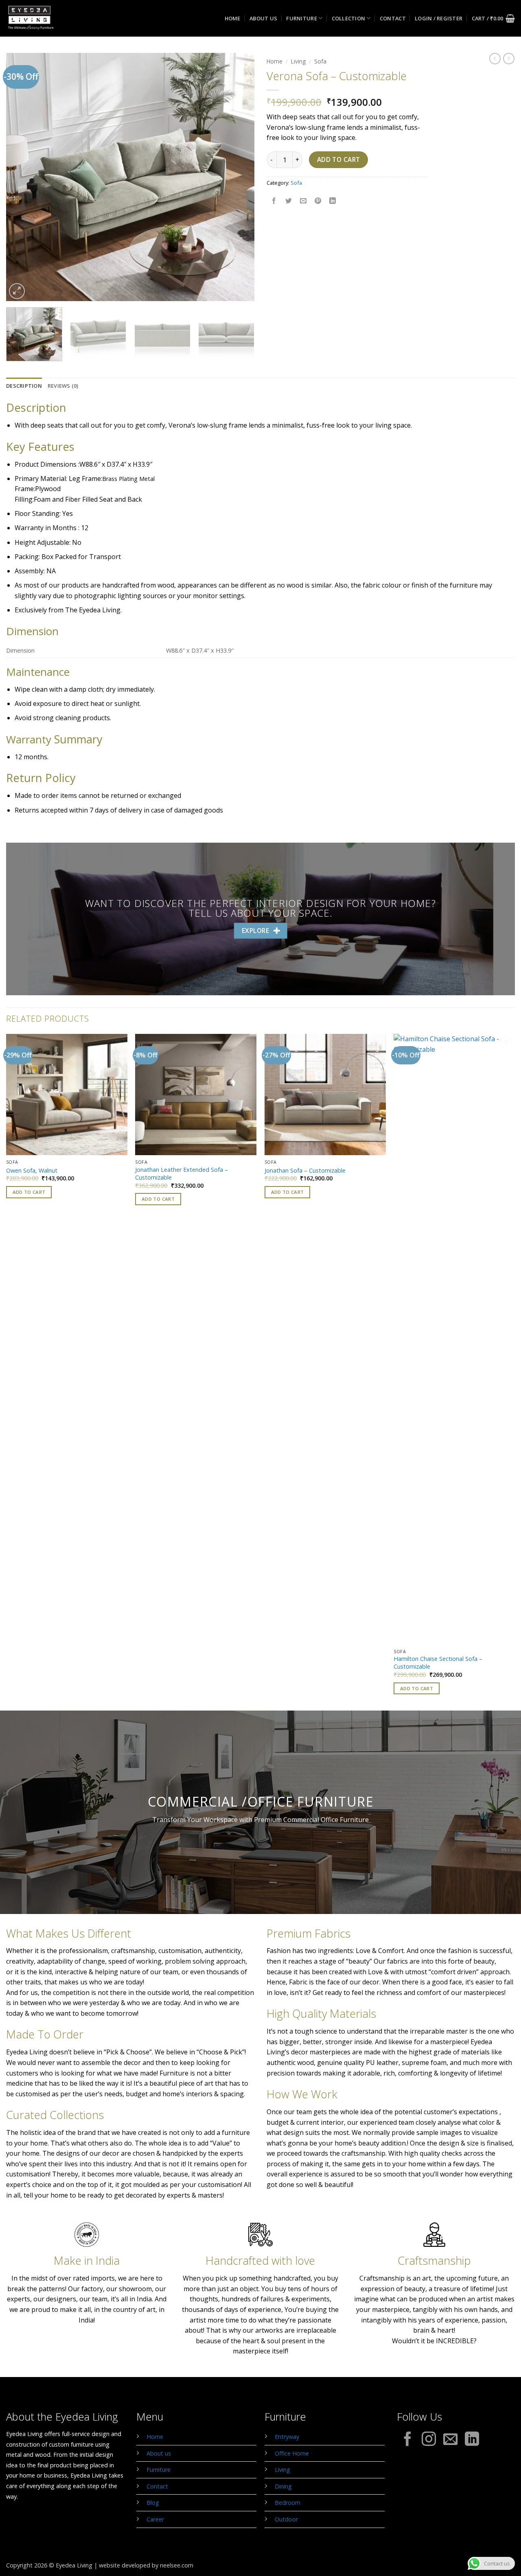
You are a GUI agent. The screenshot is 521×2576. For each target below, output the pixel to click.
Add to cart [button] (29, 1192)
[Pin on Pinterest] (318, 201)
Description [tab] (24, 386)
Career (155, 2519)
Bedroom (288, 2503)
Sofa (320, 61)
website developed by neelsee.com (146, 2565)
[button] (439, 18)
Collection (349, 18)
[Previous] (21, 177)
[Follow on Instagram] (429, 2440)
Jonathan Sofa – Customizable (305, 1171)
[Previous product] (509, 59)
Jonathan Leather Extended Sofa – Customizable (182, 1174)
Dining (283, 2486)
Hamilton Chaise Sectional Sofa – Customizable (438, 1663)
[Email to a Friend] (303, 201)
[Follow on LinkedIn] (472, 2440)
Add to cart (339, 159)
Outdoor (286, 2519)
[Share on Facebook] (274, 201)
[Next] (239, 177)
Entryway (287, 2437)
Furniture (301, 18)
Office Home (292, 2453)
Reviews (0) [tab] (63, 386)
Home (233, 18)
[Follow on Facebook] (408, 2440)
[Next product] (495, 59)
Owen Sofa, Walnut (32, 1171)
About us (263, 18)
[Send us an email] (450, 2440)
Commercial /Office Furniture (261, 1801)
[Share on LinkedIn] (333, 201)
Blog (153, 2503)
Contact (393, 18)
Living (298, 61)
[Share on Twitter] (289, 201)
